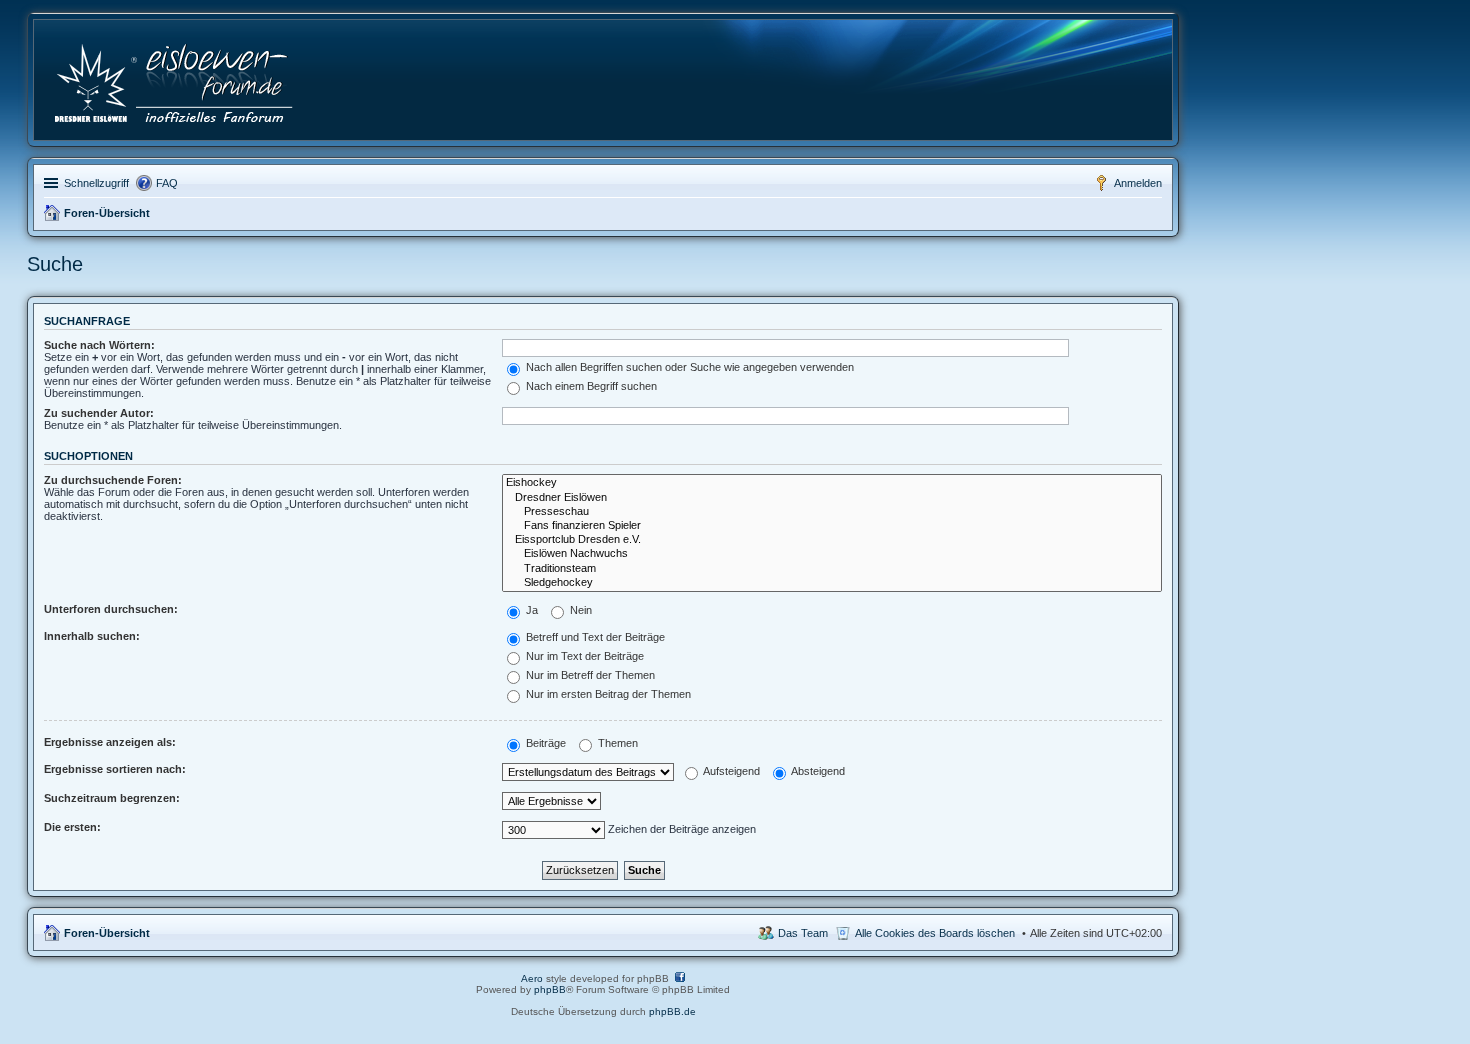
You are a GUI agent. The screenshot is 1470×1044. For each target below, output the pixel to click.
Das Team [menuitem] (803, 933)
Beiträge (544, 743)
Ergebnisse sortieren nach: (115, 769)
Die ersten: (72, 827)
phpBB (550, 989)
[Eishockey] (832, 483)
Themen (616, 743)
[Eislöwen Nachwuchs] (832, 554)
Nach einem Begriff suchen (590, 386)
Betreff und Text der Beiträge (594, 637)
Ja (530, 610)
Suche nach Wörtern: (99, 345)
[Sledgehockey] (832, 583)
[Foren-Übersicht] (175, 80)
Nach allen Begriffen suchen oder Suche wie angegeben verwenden (688, 367)
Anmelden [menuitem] (1138, 183)
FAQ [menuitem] (167, 183)
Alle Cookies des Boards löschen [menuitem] (935, 933)
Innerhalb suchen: (92, 636)
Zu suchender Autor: (99, 413)
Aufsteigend (730, 771)
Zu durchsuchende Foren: (113, 480)
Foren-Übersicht (107, 213)
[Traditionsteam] (832, 569)
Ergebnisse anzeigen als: (110, 742)
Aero (532, 978)
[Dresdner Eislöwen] (832, 498)
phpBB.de (672, 1011)
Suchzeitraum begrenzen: (112, 798)
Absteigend (817, 771)
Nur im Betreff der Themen (589, 675)
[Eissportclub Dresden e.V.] (832, 540)
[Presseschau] (832, 512)
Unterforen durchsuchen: (111, 609)
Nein (579, 610)
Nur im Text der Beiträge (583, 656)
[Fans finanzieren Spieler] (832, 526)
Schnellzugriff (96, 183)
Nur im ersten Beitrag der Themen (607, 694)
